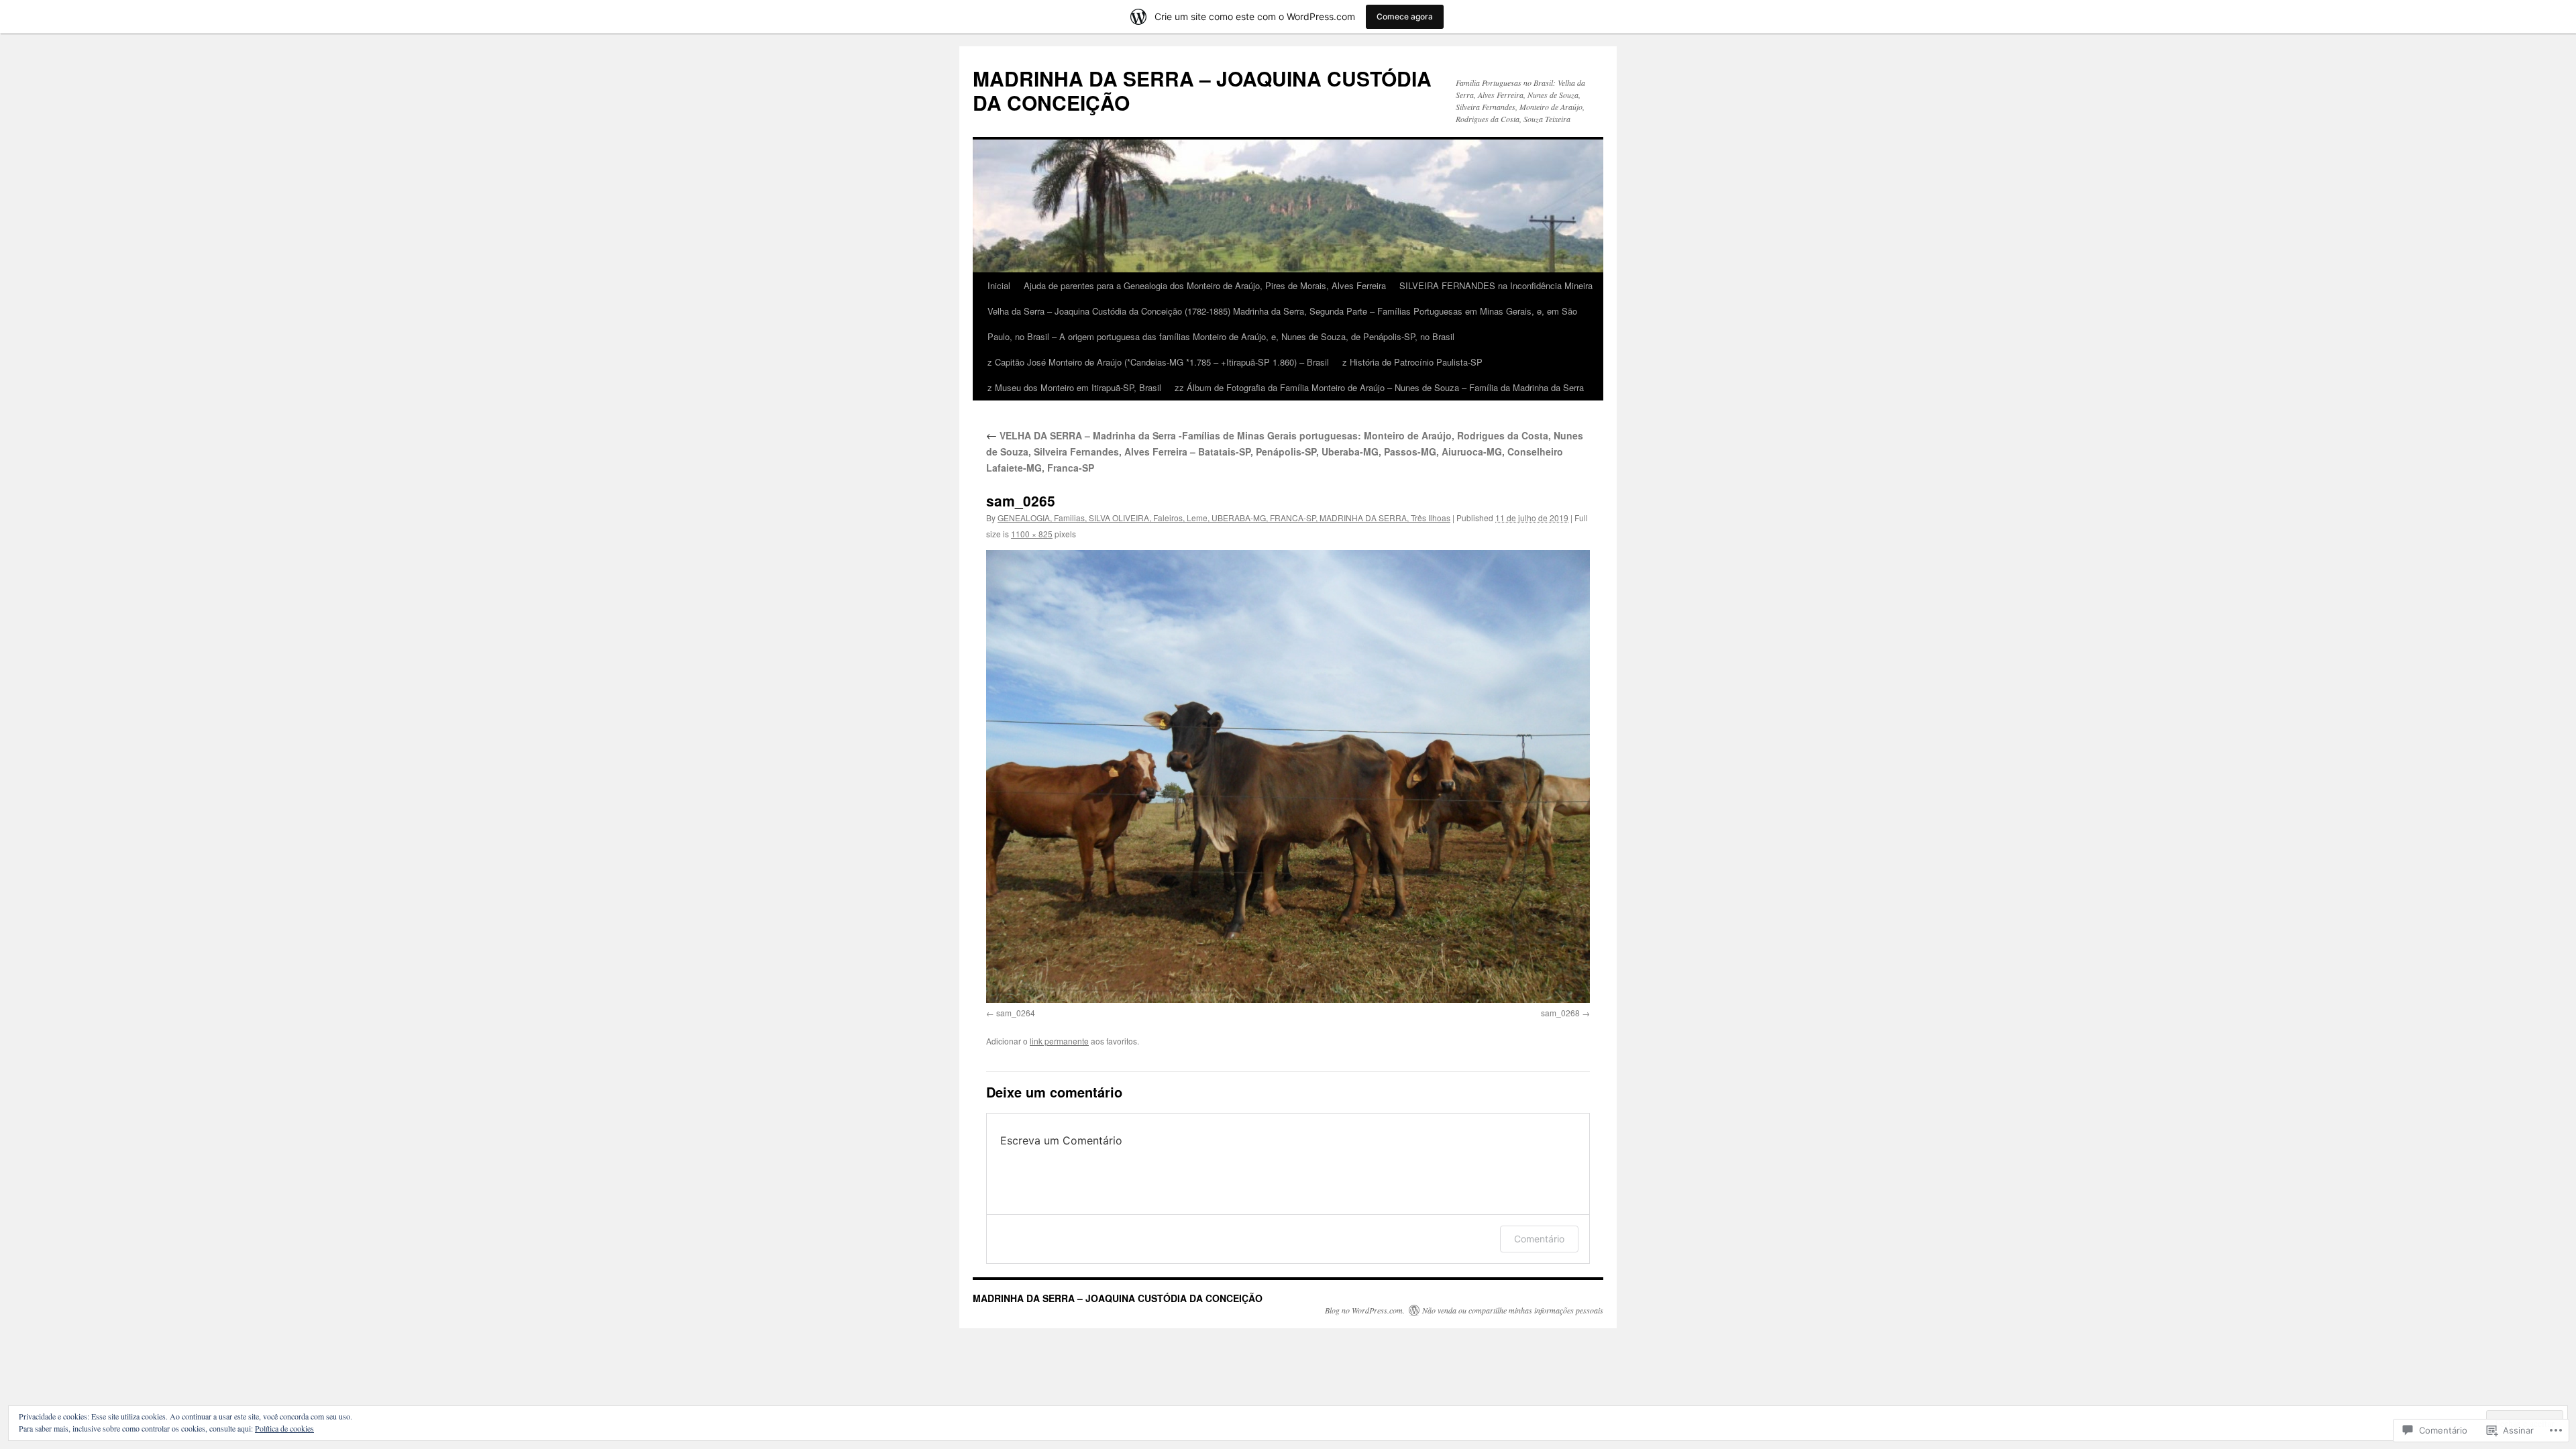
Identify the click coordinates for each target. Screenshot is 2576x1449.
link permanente (1059, 1041)
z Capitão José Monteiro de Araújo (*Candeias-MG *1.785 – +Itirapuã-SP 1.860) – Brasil (1158, 362)
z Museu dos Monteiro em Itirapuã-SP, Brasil (1074, 387)
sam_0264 (1016, 1013)
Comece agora (1405, 16)
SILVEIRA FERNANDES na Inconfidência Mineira (1496, 285)
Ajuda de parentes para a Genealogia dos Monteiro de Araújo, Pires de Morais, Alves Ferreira (1205, 285)
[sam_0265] (1288, 776)
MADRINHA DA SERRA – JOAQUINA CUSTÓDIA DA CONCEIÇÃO (1202, 90)
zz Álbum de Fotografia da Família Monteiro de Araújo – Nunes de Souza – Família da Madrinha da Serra (1379, 387)
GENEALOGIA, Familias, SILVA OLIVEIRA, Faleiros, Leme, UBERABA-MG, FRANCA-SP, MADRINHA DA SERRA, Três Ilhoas (1224, 518)
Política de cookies (284, 1428)
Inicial (999, 285)
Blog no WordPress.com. (1365, 1310)
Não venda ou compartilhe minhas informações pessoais (1513, 1310)
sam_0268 (1560, 1013)
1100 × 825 (1032, 534)
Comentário (1539, 1239)
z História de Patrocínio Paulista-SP (1412, 362)
